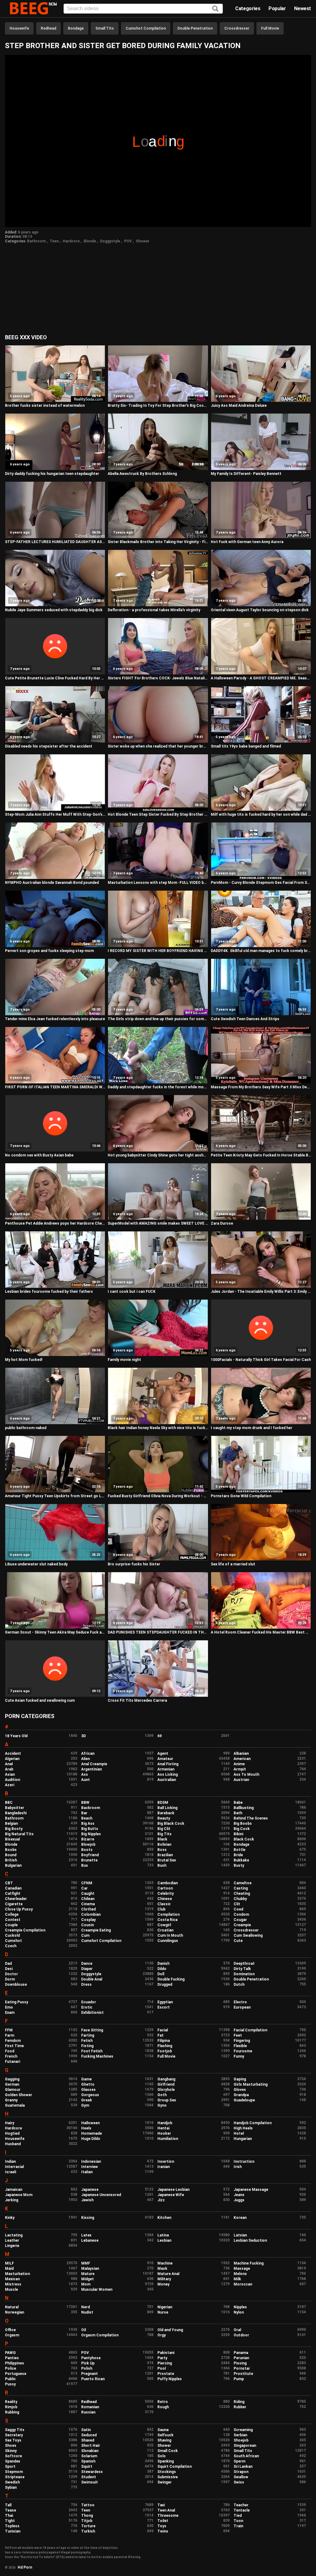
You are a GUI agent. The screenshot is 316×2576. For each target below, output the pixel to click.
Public (10, 2379)
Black (162, 1839)
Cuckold (12, 1935)
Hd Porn (25, 2567)
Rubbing (12, 2412)
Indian (10, 2162)
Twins (163, 2531)
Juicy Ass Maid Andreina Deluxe (239, 406)
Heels (86, 2128)
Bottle (239, 1850)
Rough (163, 2407)
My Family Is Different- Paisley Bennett (246, 474)
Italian (87, 2172)
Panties (12, 2358)
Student (89, 2477)
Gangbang (166, 2079)
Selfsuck (165, 2435)
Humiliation (168, 2139)
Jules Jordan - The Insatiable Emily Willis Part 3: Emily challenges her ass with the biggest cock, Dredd (261, 1292)
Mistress (13, 2284)
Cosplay (88, 1920)
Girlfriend (166, 2084)
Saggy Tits (15, 2430)
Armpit (240, 1769)
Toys (162, 2526)
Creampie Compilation (25, 1930)
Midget (87, 2279)
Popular (277, 8)
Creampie (242, 1925)
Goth (162, 2095)
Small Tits (105, 28)
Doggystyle (110, 241)
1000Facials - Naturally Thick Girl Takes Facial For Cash (261, 1360)
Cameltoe (243, 1883)
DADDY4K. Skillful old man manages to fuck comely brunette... (261, 951)
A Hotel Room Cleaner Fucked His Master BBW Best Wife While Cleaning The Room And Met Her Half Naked (261, 1632)
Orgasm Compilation (100, 2335)
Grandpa (241, 2095)
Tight (10, 2521)
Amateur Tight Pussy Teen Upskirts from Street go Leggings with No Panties (55, 1496)
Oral (237, 2330)
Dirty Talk (242, 1969)
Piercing (165, 2363)
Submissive (168, 2477)
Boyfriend (90, 1855)
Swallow (241, 2477)
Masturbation (17, 2274)
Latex (86, 2235)
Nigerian (165, 2307)
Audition (12, 1780)
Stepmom (14, 2472)
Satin (86, 2430)
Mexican (12, 2279)
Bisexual (12, 1839)
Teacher (241, 2505)
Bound (11, 1855)
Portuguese (16, 2374)
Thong (87, 2516)
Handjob (165, 2123)
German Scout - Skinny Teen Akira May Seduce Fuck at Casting (55, 1632)
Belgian (11, 1824)
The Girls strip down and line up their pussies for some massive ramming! (158, 1019)
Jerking (12, 2200)
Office (10, 2330)
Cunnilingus (168, 1941)
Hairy (10, 2123)
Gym (85, 2105)
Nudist (87, 2312)
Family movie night (124, 1360)
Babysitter (15, 1808)
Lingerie (12, 2246)
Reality (11, 2402)
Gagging (12, 2079)
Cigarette (14, 1904)
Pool (162, 2368)
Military (164, 2279)
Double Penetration (195, 28)
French (11, 2056)
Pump (239, 2379)
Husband (13, 2144)
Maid (9, 2269)
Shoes (11, 2446)
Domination (244, 1974)
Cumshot (13, 1941)
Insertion (166, 2162)
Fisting (87, 2046)
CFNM (87, 1883)
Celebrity (166, 1894)
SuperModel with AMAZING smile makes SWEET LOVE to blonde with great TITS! (158, 1223)
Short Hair (91, 2446)
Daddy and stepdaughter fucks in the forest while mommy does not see (158, 1087)
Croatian (165, 1930)
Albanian (241, 1754)
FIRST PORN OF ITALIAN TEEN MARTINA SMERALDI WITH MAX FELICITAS (55, 1087)
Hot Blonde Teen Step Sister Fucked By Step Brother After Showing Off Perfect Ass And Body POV (158, 814)
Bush (162, 1865)
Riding (239, 2402)
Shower (143, 241)
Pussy (10, 2384)
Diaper (87, 1969)
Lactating (14, 2235)
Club (161, 1909)
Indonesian (91, 2162)
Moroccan (243, 2284)
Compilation (168, 1914)
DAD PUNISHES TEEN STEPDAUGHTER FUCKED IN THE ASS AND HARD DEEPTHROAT (158, 1632)
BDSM (163, 1803)
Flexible (240, 2046)
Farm (10, 2035)
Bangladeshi (16, 1813)
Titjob (87, 2521)
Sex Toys (13, 2440)
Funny (239, 2056)
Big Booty (14, 1829)
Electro (240, 2002)
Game (86, 2079)
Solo (162, 2456)
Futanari (12, 2062)
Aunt (85, 1780)
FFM (9, 2030)
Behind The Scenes (251, 1818)
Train (238, 2526)
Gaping (240, 2079)
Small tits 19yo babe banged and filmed (246, 746)
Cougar (240, 1920)
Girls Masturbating (251, 2084)
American (242, 1759)
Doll (161, 1974)
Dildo (162, 1969)
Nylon (239, 2312)
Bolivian (164, 1844)
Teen (54, 241)
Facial (163, 2030)
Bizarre (88, 1839)
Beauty (164, 1818)
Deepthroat (244, 1964)
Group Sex (167, 2100)
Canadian (13, 1888)
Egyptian (165, 2002)
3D (83, 1736)
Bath (238, 1813)
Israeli (10, 2172)
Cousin (87, 1925)
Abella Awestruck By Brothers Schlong (142, 474)
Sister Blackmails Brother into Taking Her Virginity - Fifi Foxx (158, 542)
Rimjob (11, 2407)
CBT (9, 1883)
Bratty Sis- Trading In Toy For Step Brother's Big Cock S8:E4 (158, 406)
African (88, 1754)
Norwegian (15, 2312)
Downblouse (16, 1985)
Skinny (11, 2451)
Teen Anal (166, 2510)
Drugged (165, 1985)
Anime (239, 1764)
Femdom (13, 2041)
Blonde (90, 241)
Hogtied (12, 2133)
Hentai (163, 2128)
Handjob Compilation (253, 2123)
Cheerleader (16, 1899)
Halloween (90, 2123)
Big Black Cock (171, 1824)
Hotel (239, 2133)
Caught (88, 1894)
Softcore (13, 2456)
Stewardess (92, 2472)
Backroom (91, 1808)
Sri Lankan (243, 2467)
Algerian (12, 1759)
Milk (237, 2279)
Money (163, 2284)
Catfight (13, 1894)
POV (128, 241)
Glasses (88, 2090)
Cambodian (168, 1883)
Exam (10, 2013)
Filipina (164, 2041)
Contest (13, 1920)
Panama (241, 2353)
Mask (162, 2269)
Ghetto (88, 2084)
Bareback (166, 1813)
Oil (83, 2330)
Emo (9, 2007)
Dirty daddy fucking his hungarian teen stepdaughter (52, 474)
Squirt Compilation (175, 2467)
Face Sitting (92, 2030)
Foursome (243, 2051)
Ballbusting (244, 1808)
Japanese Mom (19, 2195)
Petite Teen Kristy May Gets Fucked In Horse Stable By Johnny (261, 1155)
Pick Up (88, 2363)
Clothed (88, 1909)
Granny (11, 2100)
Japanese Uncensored (101, 2195)
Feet (238, 2035)
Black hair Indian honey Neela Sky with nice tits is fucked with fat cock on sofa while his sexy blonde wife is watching (158, 1428)
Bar (84, 1813)
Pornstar (242, 2368)
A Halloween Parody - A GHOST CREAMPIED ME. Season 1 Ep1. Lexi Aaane (261, 678)
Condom (241, 1914)
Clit (237, 1904)
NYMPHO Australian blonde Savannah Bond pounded (52, 883)
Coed (238, 1909)
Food (10, 2051)
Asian (10, 1774)
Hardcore (71, 241)
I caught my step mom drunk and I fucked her (252, 1428)
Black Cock (244, 1839)
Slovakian (90, 2451)
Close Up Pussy (19, 1909)
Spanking (166, 2461)
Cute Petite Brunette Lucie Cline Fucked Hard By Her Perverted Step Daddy (55, 678)
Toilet (163, 2521)
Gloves (240, 2090)
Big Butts (90, 1829)
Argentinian (91, 1769)
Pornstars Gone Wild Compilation (241, 1496)
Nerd (85, 2307)
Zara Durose (222, 1223)
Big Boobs (243, 1824)
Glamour (13, 2090)
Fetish (87, 2041)
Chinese (165, 1899)
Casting (241, 1888)
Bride (238, 1855)
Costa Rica (167, 1920)
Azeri (10, 1785)
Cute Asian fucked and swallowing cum (40, 1700)
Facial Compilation (250, 2030)
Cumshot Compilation (146, 28)
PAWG (10, 2353)
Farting (88, 2035)
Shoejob (241, 2440)
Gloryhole (166, 2090)
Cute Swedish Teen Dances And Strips (245, 1019)
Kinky (10, 2218)
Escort (164, 2007)
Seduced (89, 2435)
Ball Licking (167, 1808)
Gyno (162, 2105)
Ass (85, 1774)
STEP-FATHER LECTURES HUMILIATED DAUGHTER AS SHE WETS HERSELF (55, 542)
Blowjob (88, 1844)
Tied (238, 2516)
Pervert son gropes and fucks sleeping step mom (49, 951)
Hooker (164, 2133)
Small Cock (168, 2451)
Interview (89, 2167)
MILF (9, 2263)
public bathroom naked (26, 1428)
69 (160, 1736)
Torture (88, 2526)
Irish (238, 2167)
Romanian (90, 2407)
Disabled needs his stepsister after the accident (49, 746)
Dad (8, 1964)
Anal (9, 1764)
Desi (9, 1969)
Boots (87, 1850)
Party (162, 2358)
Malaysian (90, 2269)
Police (10, 2368)
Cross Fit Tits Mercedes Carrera (137, 1700)
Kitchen (164, 2218)
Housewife (19, 28)
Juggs (239, 2200)
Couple (11, 1925)
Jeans (239, 2195)
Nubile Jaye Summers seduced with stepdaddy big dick (54, 610)
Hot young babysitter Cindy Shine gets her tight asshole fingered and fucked (158, 1155)
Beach (87, 1818)
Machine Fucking (249, 2263)
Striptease (15, 2477)
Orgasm (12, 2335)
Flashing (165, 2046)
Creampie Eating (96, 1930)
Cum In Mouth (170, 1935)
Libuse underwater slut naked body (36, 1564)
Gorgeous (90, 2095)
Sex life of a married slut (233, 1564)
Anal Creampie (94, 1764)
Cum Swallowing (248, 1935)
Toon (238, 2521)
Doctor (11, 1974)
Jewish (87, 2200)
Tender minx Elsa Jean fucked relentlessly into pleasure (55, 1019)
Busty (239, 1865)
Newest (303, 8)
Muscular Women (97, 2290)
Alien (85, 1759)
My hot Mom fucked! (24, 1360)
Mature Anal (168, 2274)
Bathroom (36, 241)
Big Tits (164, 1834)
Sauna (163, 2430)
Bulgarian (13, 1865)
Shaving (164, 2440)
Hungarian (243, 2139)
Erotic (87, 2007)
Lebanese (90, 2240)
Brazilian (165, 1855)
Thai (9, 2516)
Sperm (239, 2461)
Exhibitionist (92, 2013)
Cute (238, 1941)
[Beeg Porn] (31, 9)
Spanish (88, 2461)
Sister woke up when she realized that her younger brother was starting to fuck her (158, 746)
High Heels (243, 2128)
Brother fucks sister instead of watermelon (45, 406)
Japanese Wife (171, 2195)
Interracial (14, 2167)
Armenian (166, 1769)
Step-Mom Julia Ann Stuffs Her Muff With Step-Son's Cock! (55, 814)
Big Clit (164, 1829)
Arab (9, 1769)
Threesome (168, 2516)
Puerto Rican (93, 2379)
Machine (165, 2263)
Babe (238, 1803)
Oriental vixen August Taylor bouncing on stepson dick (260, 610)
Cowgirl (164, 1925)
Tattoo (88, 2505)
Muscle (11, 2290)
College (12, 1914)
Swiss (239, 2482)
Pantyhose (91, 2358)
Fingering (242, 2041)
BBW (85, 1803)
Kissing (88, 2218)
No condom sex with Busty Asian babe (39, 1155)
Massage (242, 2269)
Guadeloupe (244, 2100)
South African (246, 2456)
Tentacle (242, 2510)
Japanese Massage (251, 2190)
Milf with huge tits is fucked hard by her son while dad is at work (261, 814)
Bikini (238, 1834)
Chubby (240, 1899)
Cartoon (165, 1888)
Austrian (241, 1780)
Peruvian (241, 2358)
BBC (9, 1803)
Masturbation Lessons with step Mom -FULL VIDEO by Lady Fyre (158, 883)
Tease (10, 2510)
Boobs (11, 1850)
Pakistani (166, 2353)
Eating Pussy (17, 2002)
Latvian (240, 2235)
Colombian (91, 1914)
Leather (12, 2240)
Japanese (90, 2190)
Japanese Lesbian (173, 2190)
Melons (240, 2274)
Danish (163, 1964)
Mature (88, 2274)
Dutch (239, 1985)
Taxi (161, 2505)
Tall (8, 2505)
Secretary (14, 2435)
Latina (163, 2235)
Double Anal (92, 1979)
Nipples (240, 2307)
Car (84, 1888)
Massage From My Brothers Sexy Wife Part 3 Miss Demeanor (261, 1087)
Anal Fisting (168, 1764)
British (11, 1860)
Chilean (88, 1899)
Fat (160, 2035)
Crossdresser (237, 28)
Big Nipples (91, 1834)
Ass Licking (168, 1774)
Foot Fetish (92, 2051)
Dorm (10, 1979)
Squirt (87, 2467)
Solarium (89, 2456)
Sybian (11, 2487)
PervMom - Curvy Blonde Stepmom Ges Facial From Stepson (261, 883)
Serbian (240, 2435)
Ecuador (89, 2002)
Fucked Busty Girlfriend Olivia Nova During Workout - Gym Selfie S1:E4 (158, 1496)
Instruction (244, 2162)
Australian (167, 1780)
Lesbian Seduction (250, 2240)
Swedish (12, 2482)
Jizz (161, 2200)
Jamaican (14, 2190)
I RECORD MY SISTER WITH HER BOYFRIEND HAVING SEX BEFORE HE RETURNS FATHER (158, 951)
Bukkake (241, 1860)
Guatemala (15, 2105)
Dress (86, 1985)
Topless (12, 2526)
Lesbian (164, 2240)
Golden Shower (19, 2095)
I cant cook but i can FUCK (132, 1292)
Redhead (48, 28)
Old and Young (170, 2330)
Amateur (165, 1759)
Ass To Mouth (246, 1774)
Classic (164, 1904)
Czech (11, 1946)
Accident (13, 1754)
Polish (87, 2368)
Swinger (164, 2482)
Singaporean (245, 2446)
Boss (162, 1850)
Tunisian (13, 2531)
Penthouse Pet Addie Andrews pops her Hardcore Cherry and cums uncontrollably (55, 1223)
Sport (10, 2467)
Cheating (242, 1894)
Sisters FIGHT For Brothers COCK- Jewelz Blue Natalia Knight (158, 678)
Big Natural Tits (19, 1834)
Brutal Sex (167, 1860)
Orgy (162, 2335)
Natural (12, 2307)
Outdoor (241, 2335)
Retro (163, 2402)
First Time (14, 2046)
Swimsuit (89, 2482)
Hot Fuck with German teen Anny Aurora (247, 542)
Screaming (243, 2430)
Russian (88, 2412)
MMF (86, 2263)
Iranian (164, 2167)
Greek (87, 2100)
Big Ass (88, 1824)
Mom (86, 2284)
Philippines (15, 2363)
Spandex (12, 2461)
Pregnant (89, 2374)
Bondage (76, 28)
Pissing (240, 2363)
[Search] (215, 9)
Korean (240, 2218)
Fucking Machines (97, 2056)
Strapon (241, 2472)
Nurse (163, 2312)
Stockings (167, 2472)
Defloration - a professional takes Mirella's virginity (154, 610)
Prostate (166, 2374)
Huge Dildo (91, 2139)
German (12, 2084)
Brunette (89, 1860)
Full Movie (270, 28)
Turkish (88, 2531)
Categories (248, 8)
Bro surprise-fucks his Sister (134, 1564)
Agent (163, 1754)
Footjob (165, 2051)
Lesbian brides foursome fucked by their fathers (49, 1292)
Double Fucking (171, 1979)
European (242, 2007)
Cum (85, 1935)
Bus (85, 1865)
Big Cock (242, 1829)
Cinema (88, 1904)
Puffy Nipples (170, 2379)
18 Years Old (16, 1736)
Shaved (88, 2440)
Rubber (240, 2407)
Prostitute (243, 2374)
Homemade (91, 2133)
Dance (87, 1964)
